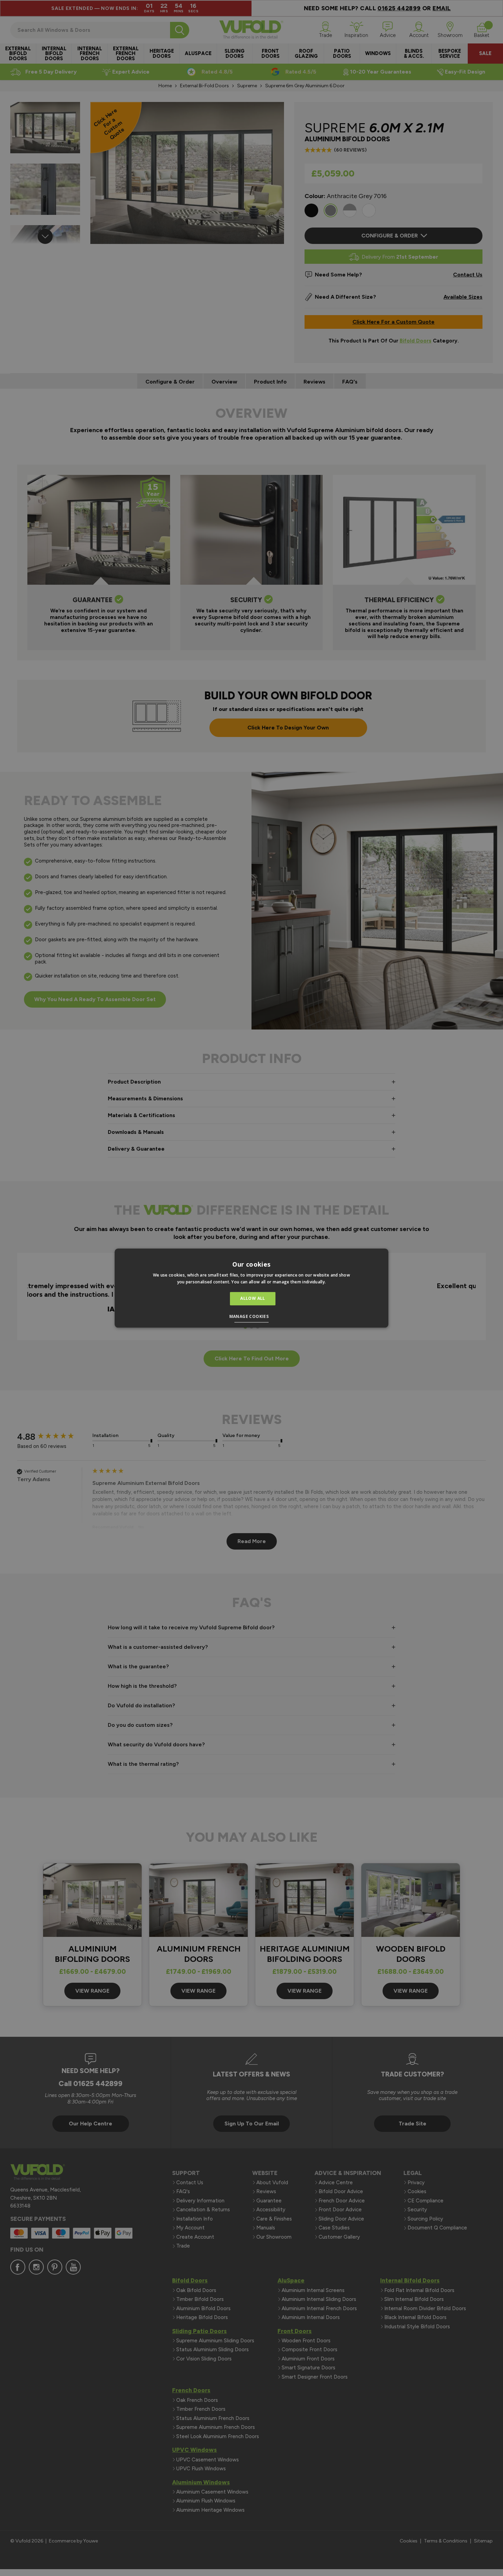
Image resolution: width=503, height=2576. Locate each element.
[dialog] (251, 1288)
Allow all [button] (253, 1299)
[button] (252, 1317)
